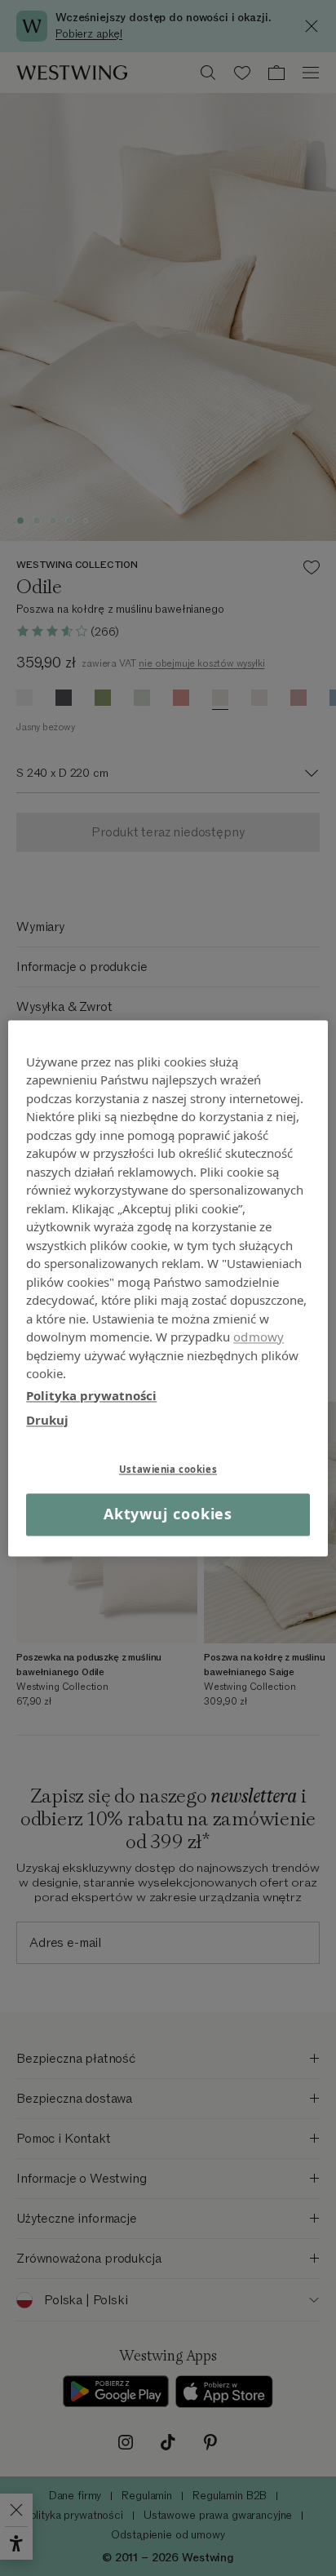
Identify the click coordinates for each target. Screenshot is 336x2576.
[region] (168, 1288)
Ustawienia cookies (168, 1469)
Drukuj (47, 1420)
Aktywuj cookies (168, 1514)
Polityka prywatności (91, 1395)
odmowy (259, 1337)
